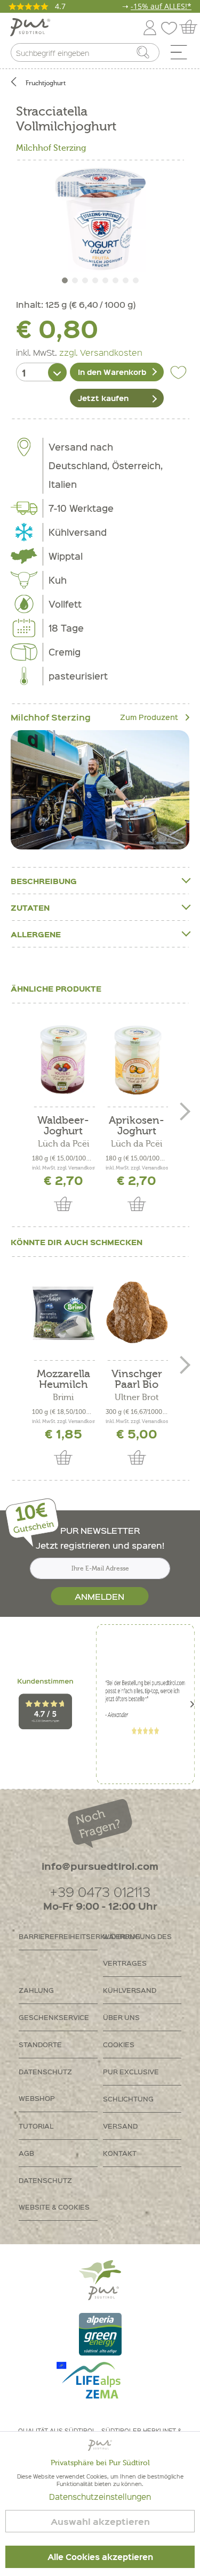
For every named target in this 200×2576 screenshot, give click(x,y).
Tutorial (36, 2126)
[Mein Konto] (150, 26)
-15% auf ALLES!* (161, 6)
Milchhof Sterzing (51, 148)
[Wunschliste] (172, 26)
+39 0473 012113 (100, 1891)
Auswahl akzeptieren (100, 2521)
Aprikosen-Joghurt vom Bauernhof (137, 1126)
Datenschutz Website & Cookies (54, 2193)
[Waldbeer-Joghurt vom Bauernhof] (63, 1059)
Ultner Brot (137, 1397)
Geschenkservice (54, 2017)
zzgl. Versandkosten (101, 352)
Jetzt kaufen (103, 398)
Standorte (40, 2044)
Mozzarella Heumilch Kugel (63, 1379)
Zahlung (36, 1990)
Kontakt (120, 2153)
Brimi (63, 1397)
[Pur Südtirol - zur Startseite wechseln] (30, 27)
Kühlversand (130, 1990)
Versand (120, 2126)
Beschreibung (44, 881)
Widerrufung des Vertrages (137, 1949)
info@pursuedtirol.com (100, 1866)
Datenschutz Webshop (45, 2085)
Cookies (119, 2044)
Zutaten (30, 907)
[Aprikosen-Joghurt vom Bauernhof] (137, 1059)
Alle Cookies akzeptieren (100, 2557)
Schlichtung (128, 2099)
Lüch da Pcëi (63, 1144)
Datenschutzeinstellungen (100, 2497)
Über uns (121, 2017)
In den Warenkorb (112, 372)
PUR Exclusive (131, 2071)
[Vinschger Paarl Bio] (137, 1313)
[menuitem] (182, 55)
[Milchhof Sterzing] (100, 790)
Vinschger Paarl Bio (137, 1379)
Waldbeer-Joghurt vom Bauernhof (63, 1126)
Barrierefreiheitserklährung (58, 1936)
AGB (26, 2153)
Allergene (36, 934)
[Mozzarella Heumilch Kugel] (63, 1313)
